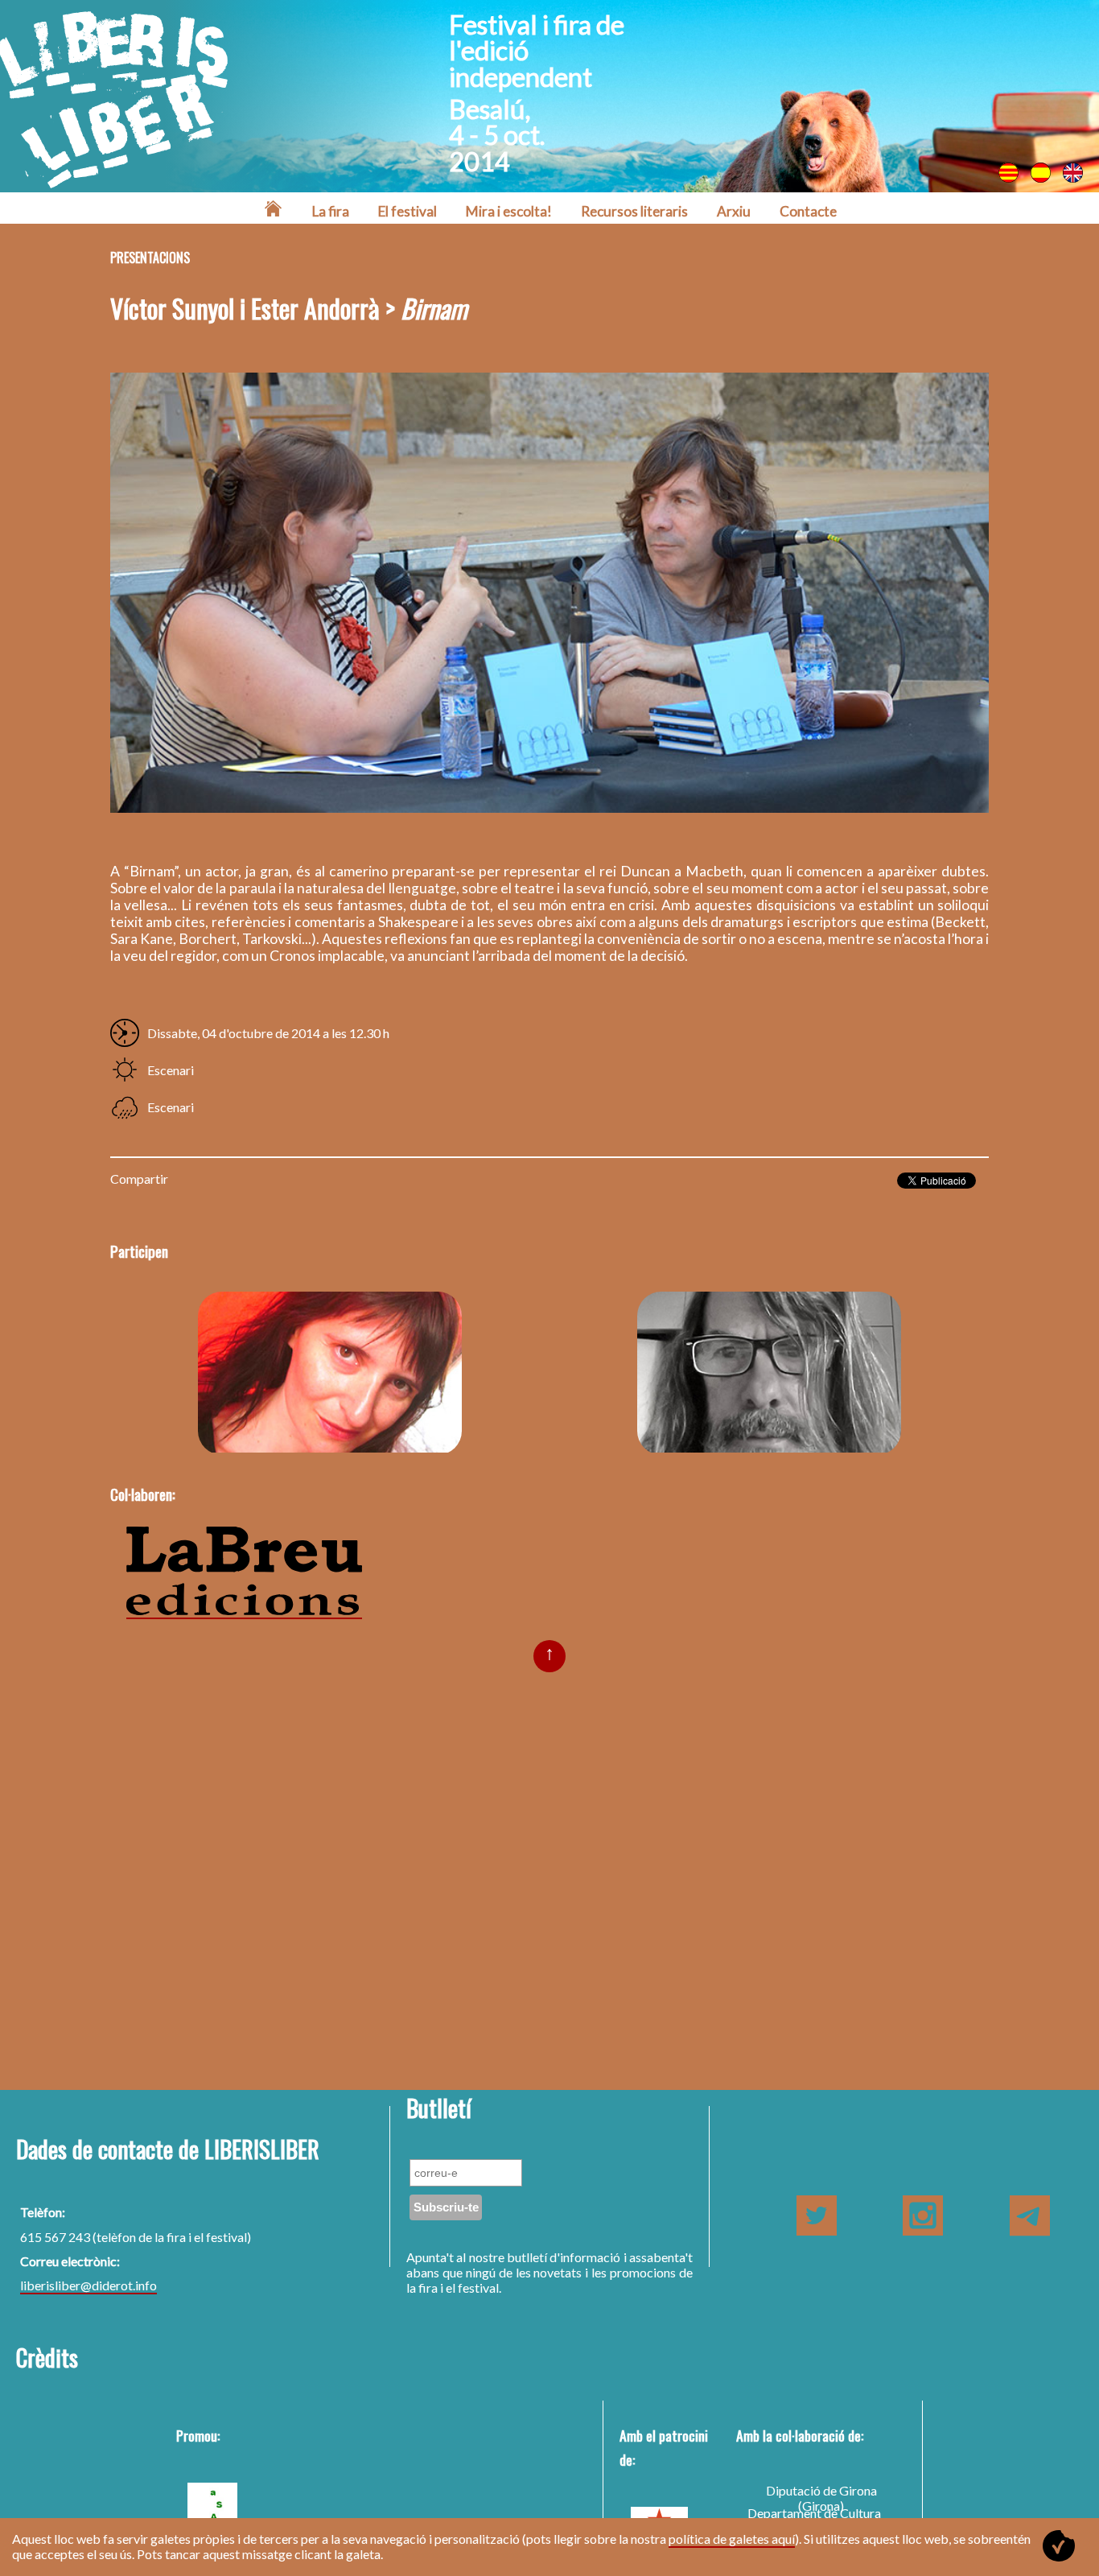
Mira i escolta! (509, 211)
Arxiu (734, 211)
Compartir (139, 1179)
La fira (331, 211)
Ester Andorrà (330, 1372)
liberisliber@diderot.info (88, 2285)
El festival (407, 211)
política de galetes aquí (732, 2539)
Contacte (808, 211)
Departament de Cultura (814, 2513)
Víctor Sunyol (769, 1372)
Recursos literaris (634, 211)
